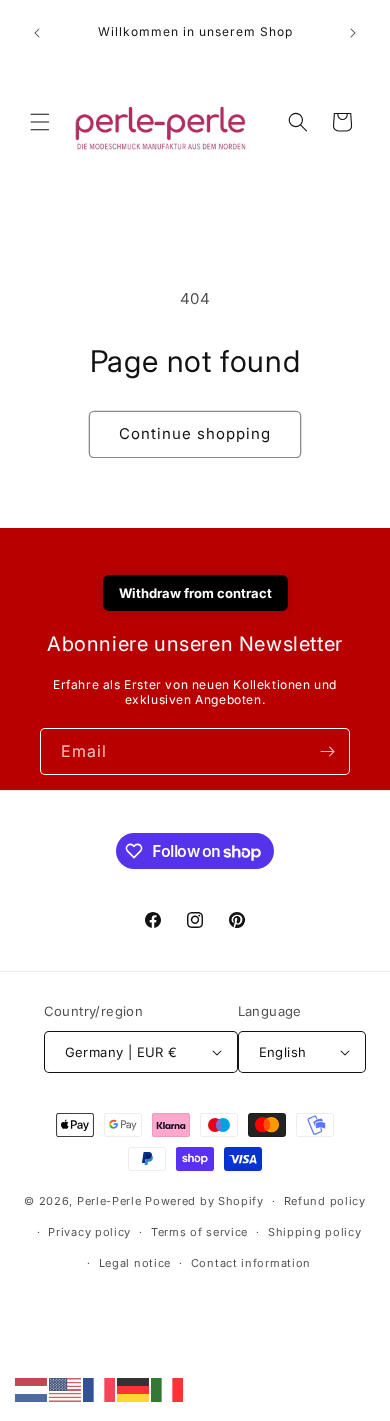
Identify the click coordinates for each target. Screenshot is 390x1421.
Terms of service (199, 1232)
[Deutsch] (134, 1388)
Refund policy (325, 1201)
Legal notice (135, 1263)
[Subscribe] (327, 751)
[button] (40, 122)
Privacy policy (89, 1232)
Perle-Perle (109, 1201)
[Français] (100, 1388)
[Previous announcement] (37, 33)
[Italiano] (168, 1388)
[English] (66, 1388)
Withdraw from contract (195, 593)
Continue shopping (195, 433)
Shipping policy (315, 1232)
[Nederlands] (32, 1388)
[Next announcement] (353, 33)
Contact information (251, 1263)
